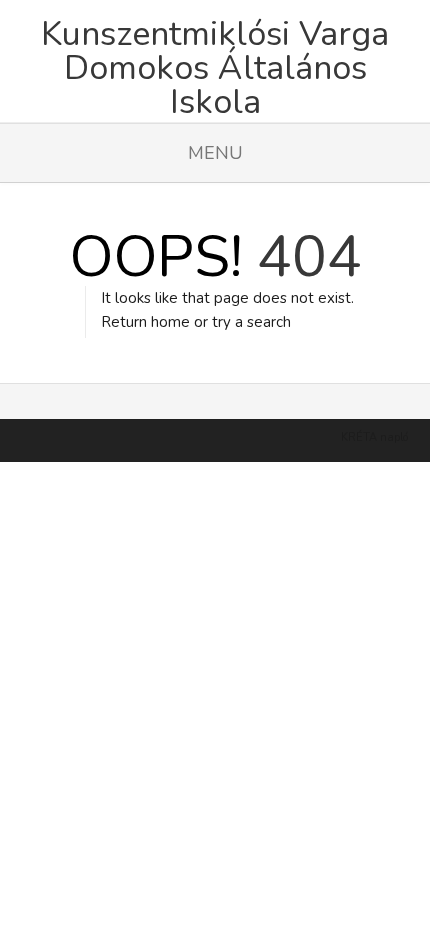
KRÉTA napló (374, 437)
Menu (215, 153)
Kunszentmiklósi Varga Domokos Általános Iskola (215, 60)
